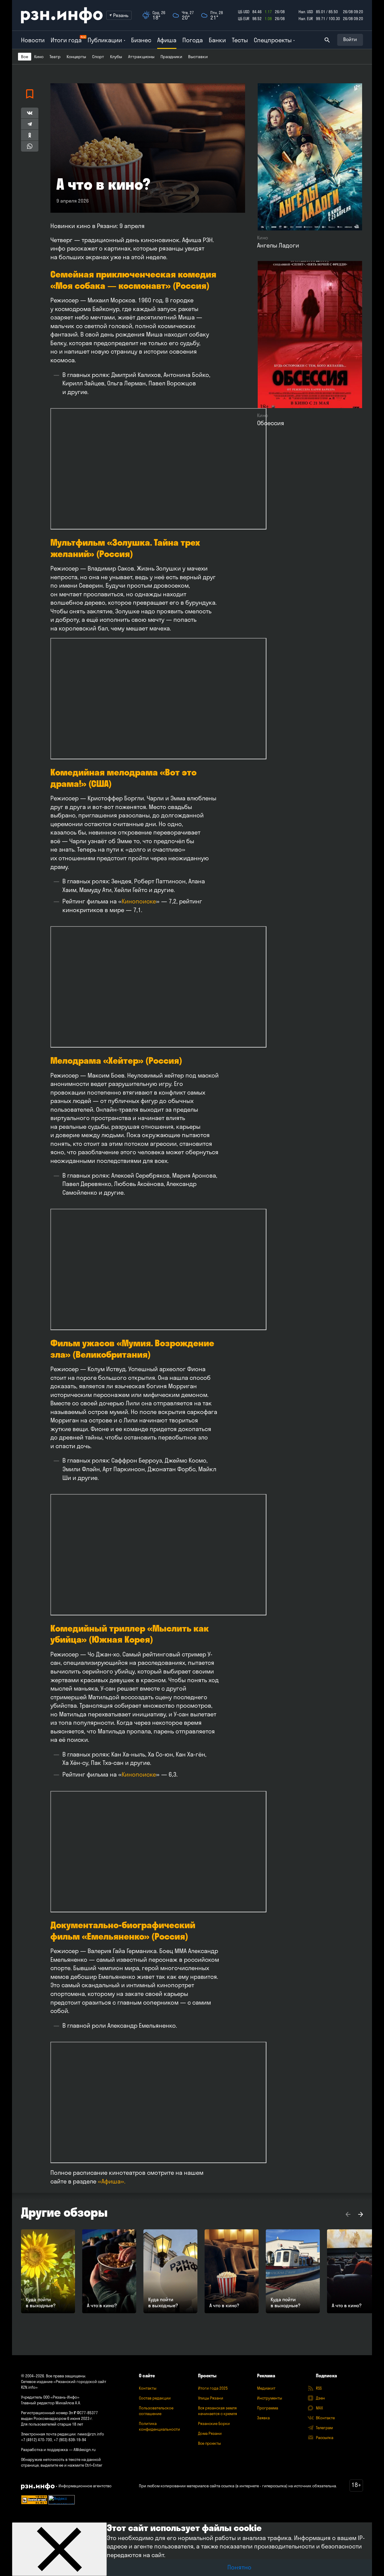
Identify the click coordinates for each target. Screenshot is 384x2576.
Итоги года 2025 (213, 2388)
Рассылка (325, 2438)
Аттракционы (141, 57)
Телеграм (324, 2428)
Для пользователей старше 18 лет (52, 2424)
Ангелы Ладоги (278, 245)
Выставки (198, 57)
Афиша (167, 40)
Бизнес (141, 40)
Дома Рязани (210, 2433)
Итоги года (66, 40)
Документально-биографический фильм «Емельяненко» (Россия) (123, 1931)
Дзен (320, 2398)
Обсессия (271, 423)
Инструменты (270, 2398)
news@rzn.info (91, 2434)
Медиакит (266, 2388)
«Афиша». (112, 2181)
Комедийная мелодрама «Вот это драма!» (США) (123, 778)
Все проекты (209, 2443)
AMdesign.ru (85, 2450)
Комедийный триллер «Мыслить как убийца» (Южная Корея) (129, 1634)
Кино (39, 57)
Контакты (148, 2388)
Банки (217, 40)
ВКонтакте (325, 2418)
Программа (268, 2408)
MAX (319, 2408)
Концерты (76, 57)
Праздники (171, 57)
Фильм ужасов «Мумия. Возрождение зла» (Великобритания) (132, 1349)
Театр (55, 57)
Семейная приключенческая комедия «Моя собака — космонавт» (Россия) (133, 280)
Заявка (263, 2418)
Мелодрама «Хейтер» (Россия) (116, 1060)
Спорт (98, 57)
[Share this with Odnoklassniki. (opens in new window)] (30, 135)
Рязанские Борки (214, 2423)
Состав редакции (155, 2398)
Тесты (240, 40)
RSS (319, 2388)
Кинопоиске (139, 901)
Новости (33, 40)
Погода (193, 40)
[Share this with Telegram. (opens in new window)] (30, 124)
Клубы (116, 57)
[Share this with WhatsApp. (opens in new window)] (30, 146)
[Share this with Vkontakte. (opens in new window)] (30, 113)
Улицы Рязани (211, 2398)
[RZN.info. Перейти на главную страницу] (62, 15)
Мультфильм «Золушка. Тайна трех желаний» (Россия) (125, 548)
